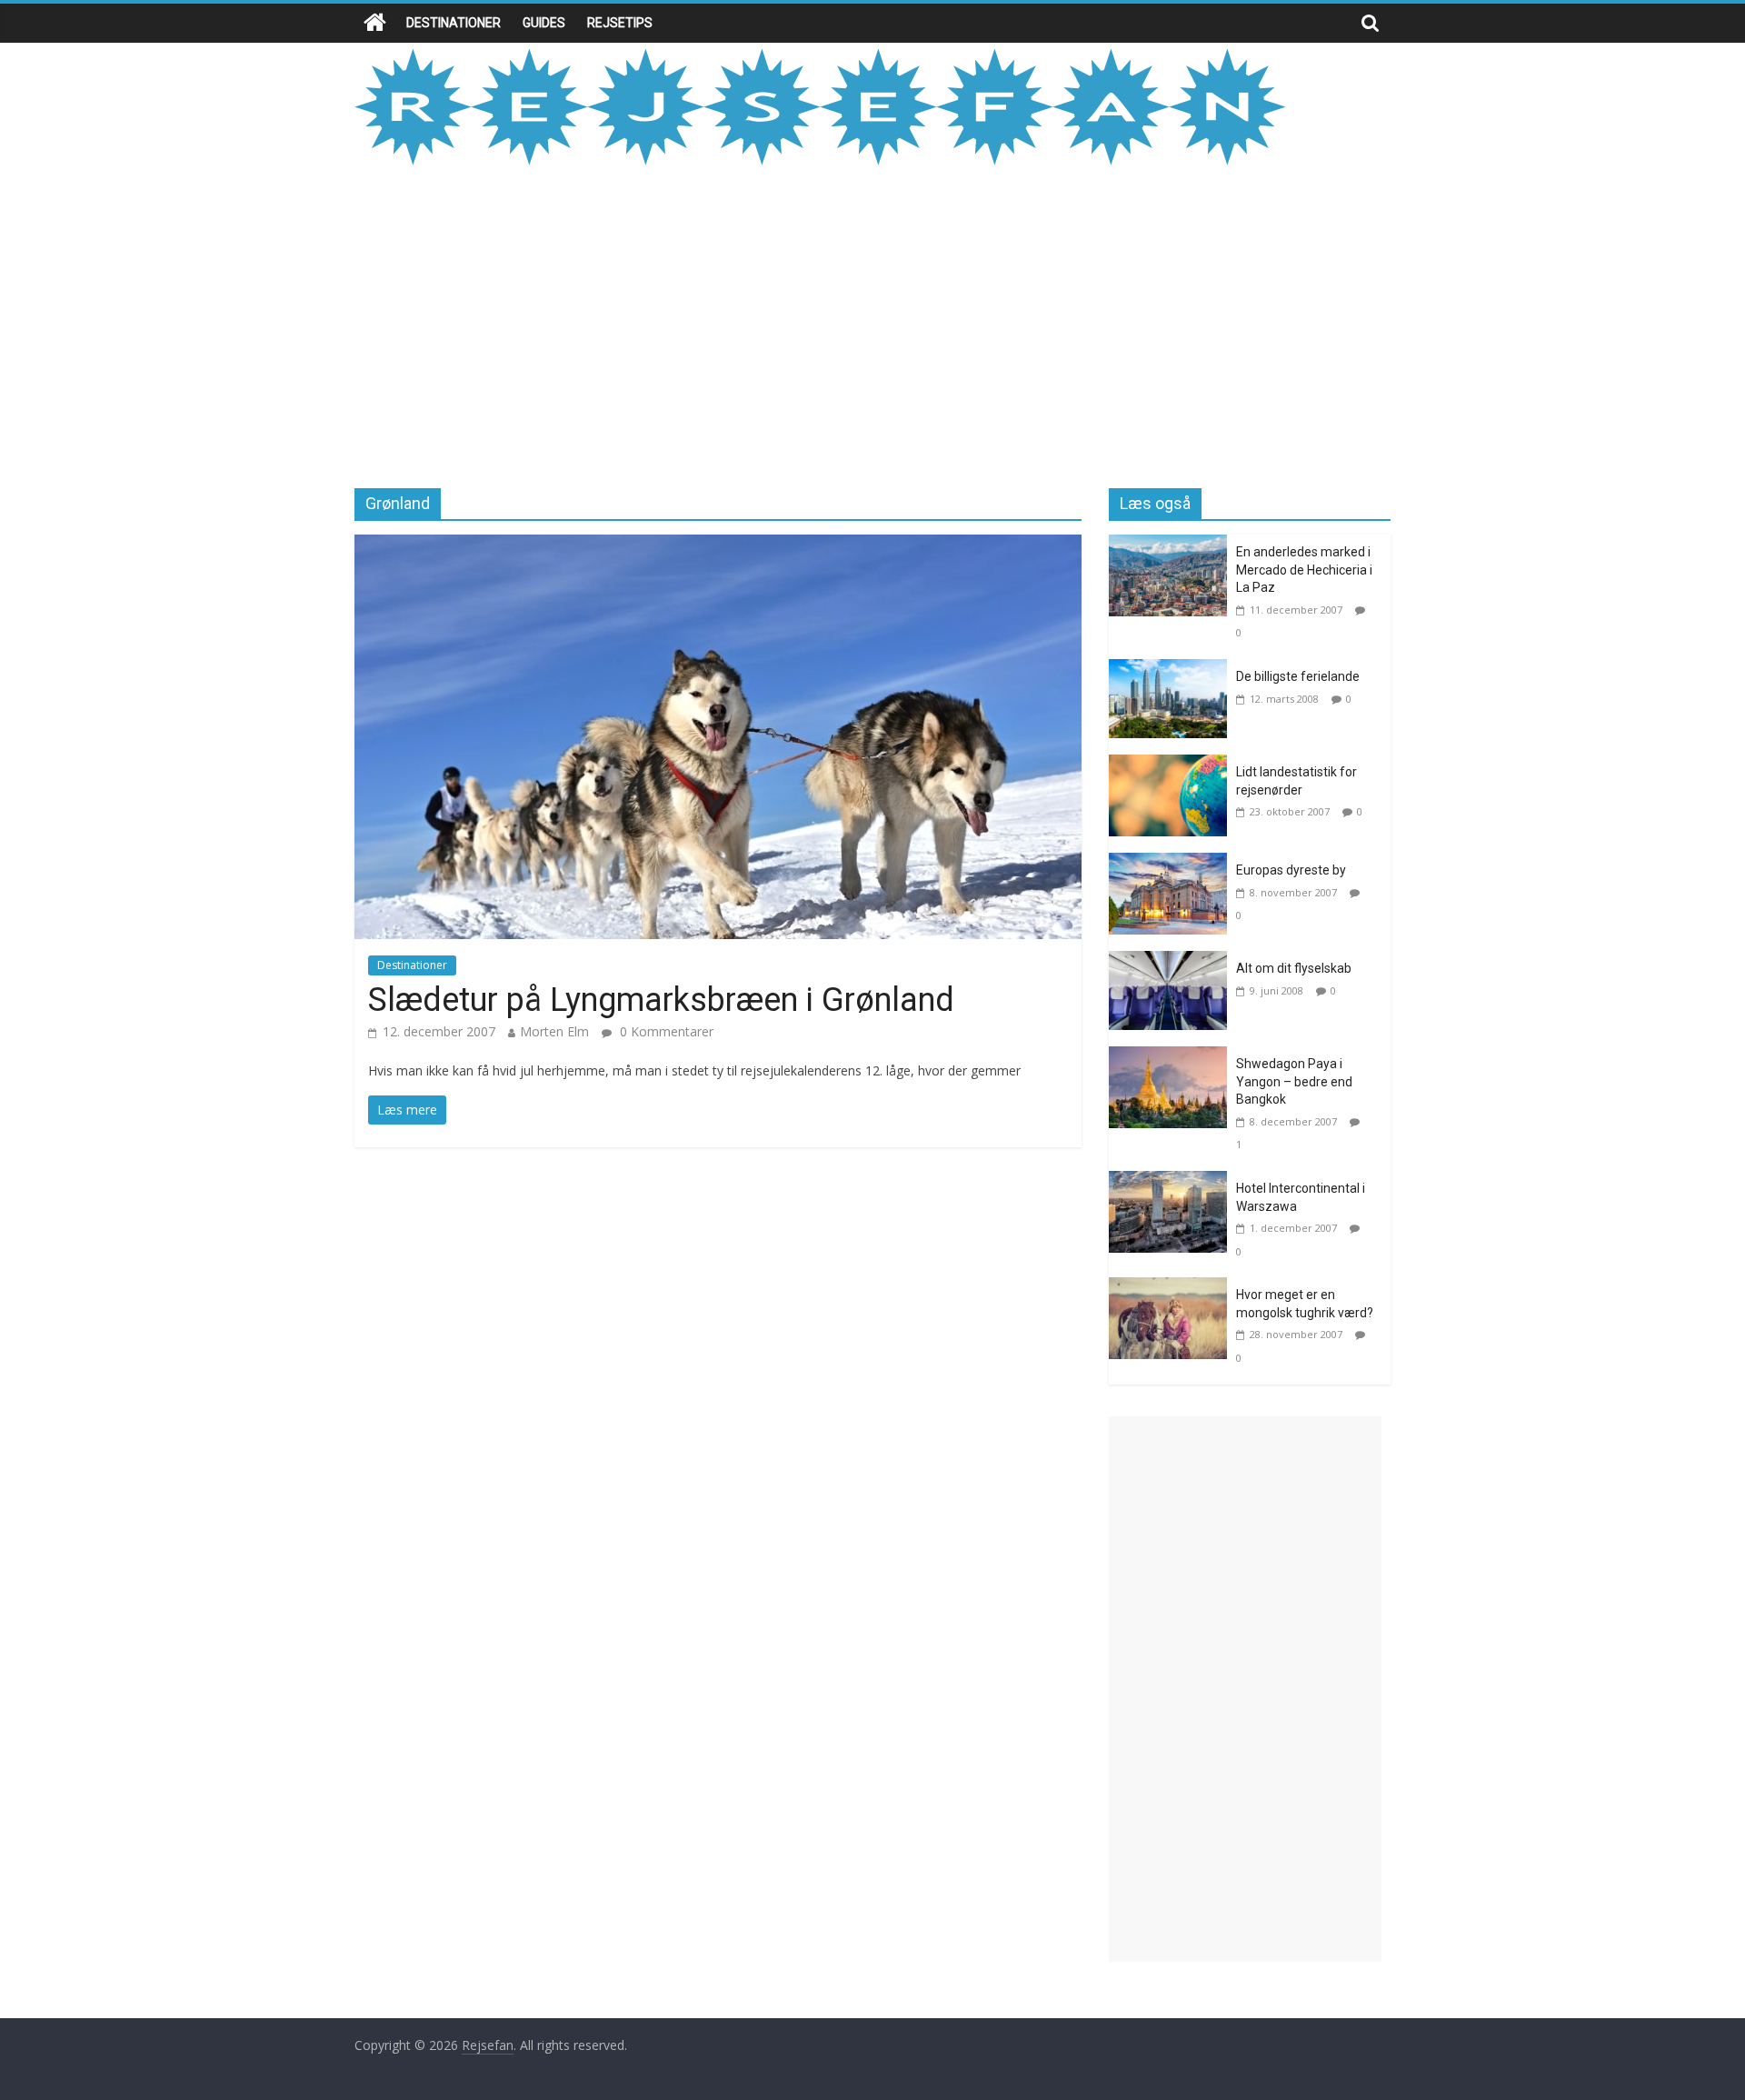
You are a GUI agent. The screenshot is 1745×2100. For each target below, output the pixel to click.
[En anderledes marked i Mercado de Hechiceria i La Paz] (1172, 545)
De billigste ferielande (1298, 676)
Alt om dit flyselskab (1294, 968)
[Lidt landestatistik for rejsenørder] (1172, 765)
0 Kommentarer (665, 1031)
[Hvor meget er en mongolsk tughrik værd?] (1172, 1288)
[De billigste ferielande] (1172, 670)
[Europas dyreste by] (1172, 864)
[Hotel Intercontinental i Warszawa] (1172, 1182)
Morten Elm (554, 1031)
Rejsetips (620, 23)
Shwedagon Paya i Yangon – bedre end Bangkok (1294, 1081)
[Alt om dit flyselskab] (1172, 962)
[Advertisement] (872, 325)
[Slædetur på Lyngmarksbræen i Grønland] (718, 545)
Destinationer (454, 23)
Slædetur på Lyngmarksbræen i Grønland (661, 1000)
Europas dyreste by (1291, 870)
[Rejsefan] (375, 23)
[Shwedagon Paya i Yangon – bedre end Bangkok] (1172, 1057)
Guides (544, 23)
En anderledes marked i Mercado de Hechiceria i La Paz (1304, 570)
